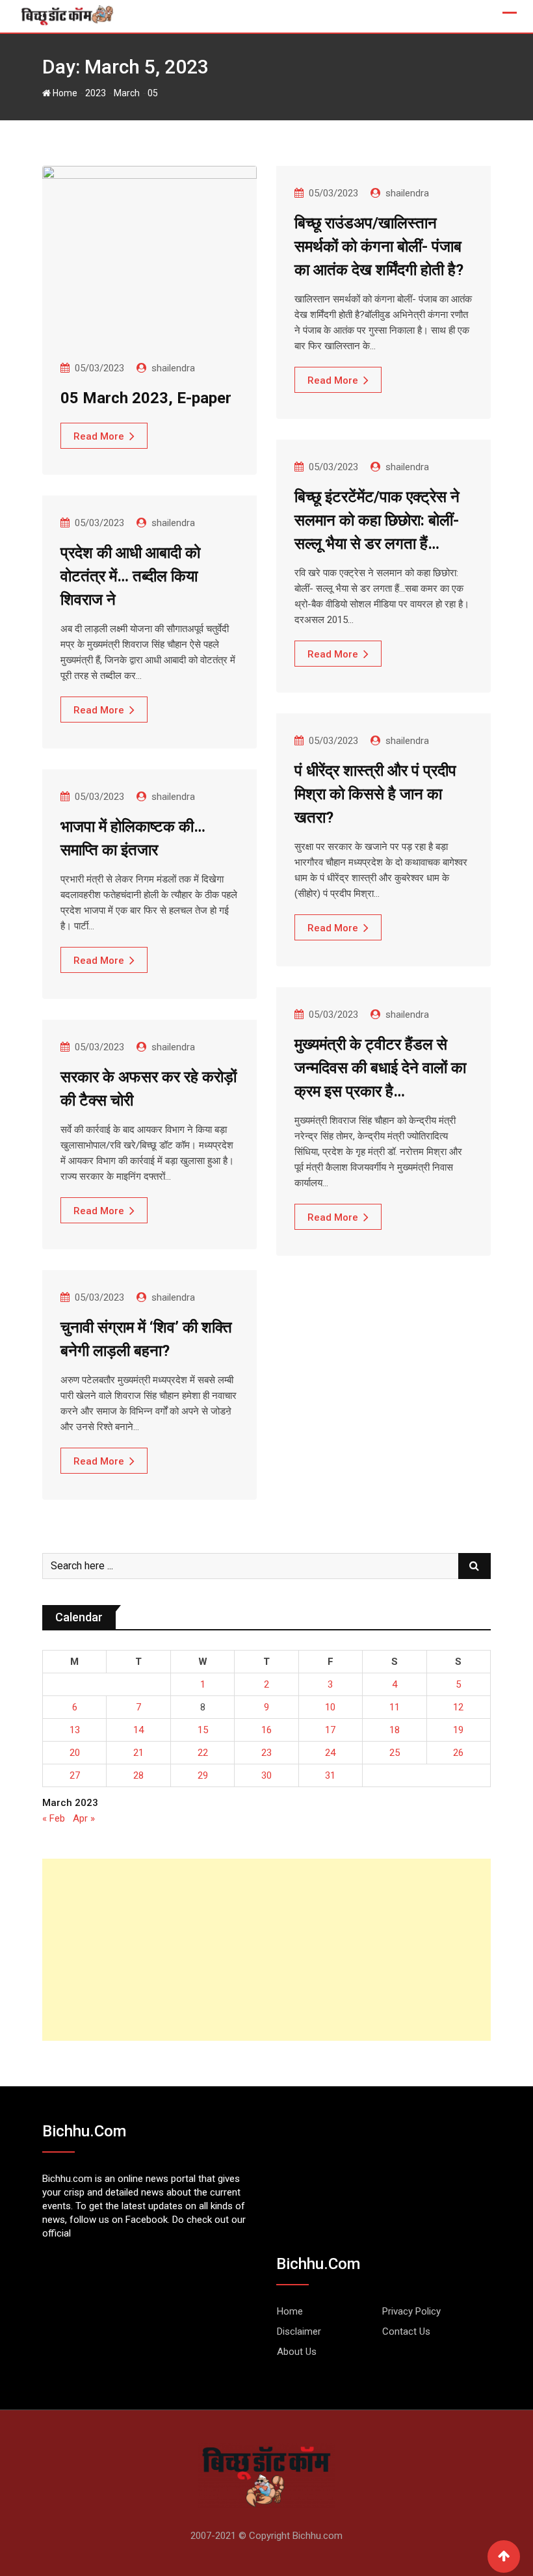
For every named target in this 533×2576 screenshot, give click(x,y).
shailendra (173, 368)
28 (138, 1775)
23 (266, 1753)
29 (203, 1775)
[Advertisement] (266, 1950)
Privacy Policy (411, 2311)
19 (458, 1730)
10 (330, 1707)
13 (75, 1730)
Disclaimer (299, 2331)
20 (75, 1753)
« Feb (54, 1818)
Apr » (84, 1818)
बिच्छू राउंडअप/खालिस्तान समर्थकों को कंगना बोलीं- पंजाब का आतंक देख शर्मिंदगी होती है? (379, 246)
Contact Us (406, 2331)
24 (330, 1753)
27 (75, 1775)
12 (458, 1707)
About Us (297, 2352)
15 (203, 1730)
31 (330, 1775)
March (127, 93)
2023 (96, 93)
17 (330, 1730)
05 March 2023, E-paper (146, 398)
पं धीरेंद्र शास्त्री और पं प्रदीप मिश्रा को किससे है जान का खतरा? (375, 794)
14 (138, 1730)
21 (138, 1753)
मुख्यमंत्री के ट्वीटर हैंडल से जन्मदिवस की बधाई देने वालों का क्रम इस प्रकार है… (380, 1068)
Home (64, 93)
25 (395, 1753)
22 (203, 1753)
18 (395, 1730)
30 (266, 1775)
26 (458, 1753)
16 (266, 1730)
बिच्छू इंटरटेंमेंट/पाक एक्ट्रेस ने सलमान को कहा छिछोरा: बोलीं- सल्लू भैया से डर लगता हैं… (377, 520)
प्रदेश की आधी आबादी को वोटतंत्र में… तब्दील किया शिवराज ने (130, 576)
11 (395, 1707)
